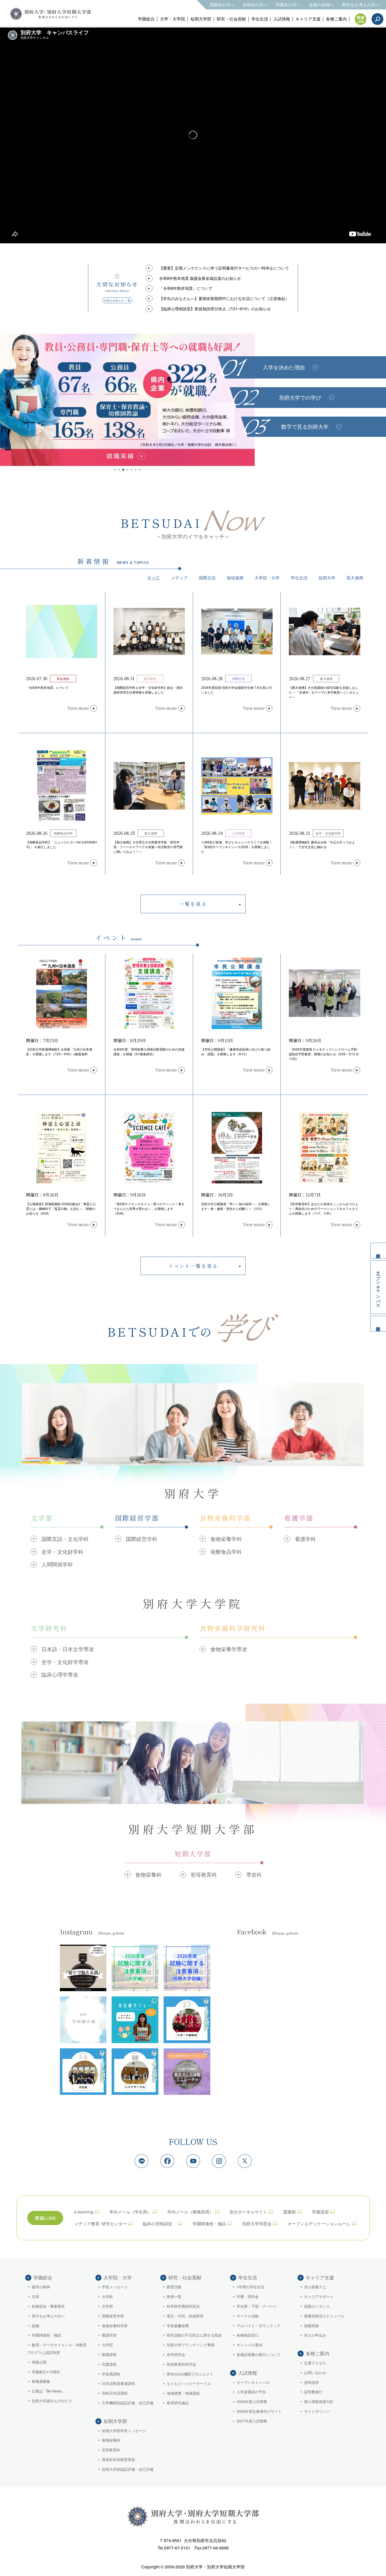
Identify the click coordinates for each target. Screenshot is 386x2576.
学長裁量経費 (178, 2326)
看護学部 (109, 2335)
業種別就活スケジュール (324, 2316)
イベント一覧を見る (193, 1266)
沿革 (35, 2296)
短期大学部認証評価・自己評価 (128, 2469)
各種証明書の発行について (259, 2354)
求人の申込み (315, 2335)
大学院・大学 (267, 578)
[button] (115, 470)
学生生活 (260, 19)
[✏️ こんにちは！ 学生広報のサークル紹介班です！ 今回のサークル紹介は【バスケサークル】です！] (135, 2072)
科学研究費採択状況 (183, 2306)
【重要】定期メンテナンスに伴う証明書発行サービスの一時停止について (224, 268)
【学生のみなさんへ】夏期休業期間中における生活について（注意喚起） (224, 298)
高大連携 (355, 578)
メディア (179, 578)
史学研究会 (176, 2354)
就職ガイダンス (317, 2306)
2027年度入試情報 (252, 2421)
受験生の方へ (222, 5)
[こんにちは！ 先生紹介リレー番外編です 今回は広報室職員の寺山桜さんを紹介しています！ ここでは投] (135, 2020)
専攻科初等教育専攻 (118, 2459)
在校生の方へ (255, 5)
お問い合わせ (315, 2373)
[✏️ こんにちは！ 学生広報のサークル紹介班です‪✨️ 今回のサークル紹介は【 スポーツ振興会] (187, 2020)
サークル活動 (248, 2316)
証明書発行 (313, 2392)
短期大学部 (201, 19)
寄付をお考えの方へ (361, 5)
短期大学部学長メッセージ (124, 2431)
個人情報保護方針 (319, 2401)
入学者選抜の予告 (251, 2392)
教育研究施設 (178, 2403)
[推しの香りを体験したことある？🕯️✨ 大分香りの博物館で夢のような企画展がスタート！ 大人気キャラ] (83, 1968)
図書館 (290, 2212)
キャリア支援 (308, 19)
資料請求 (378, 1251)
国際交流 (207, 578)
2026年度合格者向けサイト (259, 2411)
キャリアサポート (319, 2296)
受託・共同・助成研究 (185, 2316)
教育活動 (174, 2287)
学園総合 (146, 19)
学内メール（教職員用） (190, 2212)
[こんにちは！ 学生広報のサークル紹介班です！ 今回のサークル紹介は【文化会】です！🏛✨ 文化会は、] (83, 2072)
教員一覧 (174, 2296)
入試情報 (282, 19)
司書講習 (320, 2212)
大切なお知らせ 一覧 (117, 300)
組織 (35, 2326)
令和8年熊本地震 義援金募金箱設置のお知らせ (200, 278)
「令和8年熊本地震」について (186, 288)
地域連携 (235, 578)
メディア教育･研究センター (101, 2224)
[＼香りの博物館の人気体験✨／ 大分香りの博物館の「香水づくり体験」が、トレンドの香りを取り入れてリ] (187, 2072)
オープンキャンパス (379, 1287)
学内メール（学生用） (130, 2212)
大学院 (107, 2345)
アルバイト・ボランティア (259, 2326)
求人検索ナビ (315, 2287)
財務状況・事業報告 (48, 2306)
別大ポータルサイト (248, 2212)
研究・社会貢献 (231, 19)
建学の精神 (41, 2287)
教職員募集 (41, 2381)
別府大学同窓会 (257, 2224)
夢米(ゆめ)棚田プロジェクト (190, 2374)
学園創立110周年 (46, 2372)
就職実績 (311, 2326)
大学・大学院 (173, 19)
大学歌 (107, 2296)
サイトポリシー (317, 2411)
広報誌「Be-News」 (48, 2391)
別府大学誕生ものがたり (52, 2401)
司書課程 (109, 2364)
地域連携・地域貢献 (183, 2393)
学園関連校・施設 (209, 2224)
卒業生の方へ (288, 5)
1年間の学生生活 (251, 2287)
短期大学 (327, 578)
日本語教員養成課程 (118, 2383)
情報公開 (39, 2362)
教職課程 (109, 2354)
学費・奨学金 (248, 2296)
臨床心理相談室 (160, 2224)
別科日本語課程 (115, 2393)
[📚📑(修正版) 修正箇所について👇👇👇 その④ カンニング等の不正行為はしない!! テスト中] (135, 1968)
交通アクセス (315, 2363)
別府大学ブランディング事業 (191, 2345)
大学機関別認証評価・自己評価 (128, 2403)
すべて (154, 578)
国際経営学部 (113, 2316)
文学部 (107, 2306)
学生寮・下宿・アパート (257, 2306)
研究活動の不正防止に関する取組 (194, 2335)
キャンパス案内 (249, 2345)
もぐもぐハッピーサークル (189, 2383)
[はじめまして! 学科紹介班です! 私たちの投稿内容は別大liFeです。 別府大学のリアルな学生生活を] (83, 2020)
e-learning (84, 2212)
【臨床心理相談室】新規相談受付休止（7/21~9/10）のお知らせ (215, 309)
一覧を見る (193, 904)
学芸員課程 (111, 2374)
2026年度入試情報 (252, 2401)
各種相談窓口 (248, 2335)
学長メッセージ (115, 2287)
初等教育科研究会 (181, 2364)
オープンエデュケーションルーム (319, 2224)
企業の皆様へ (321, 5)
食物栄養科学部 (115, 2326)
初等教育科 (111, 2450)
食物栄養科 (111, 2440)
